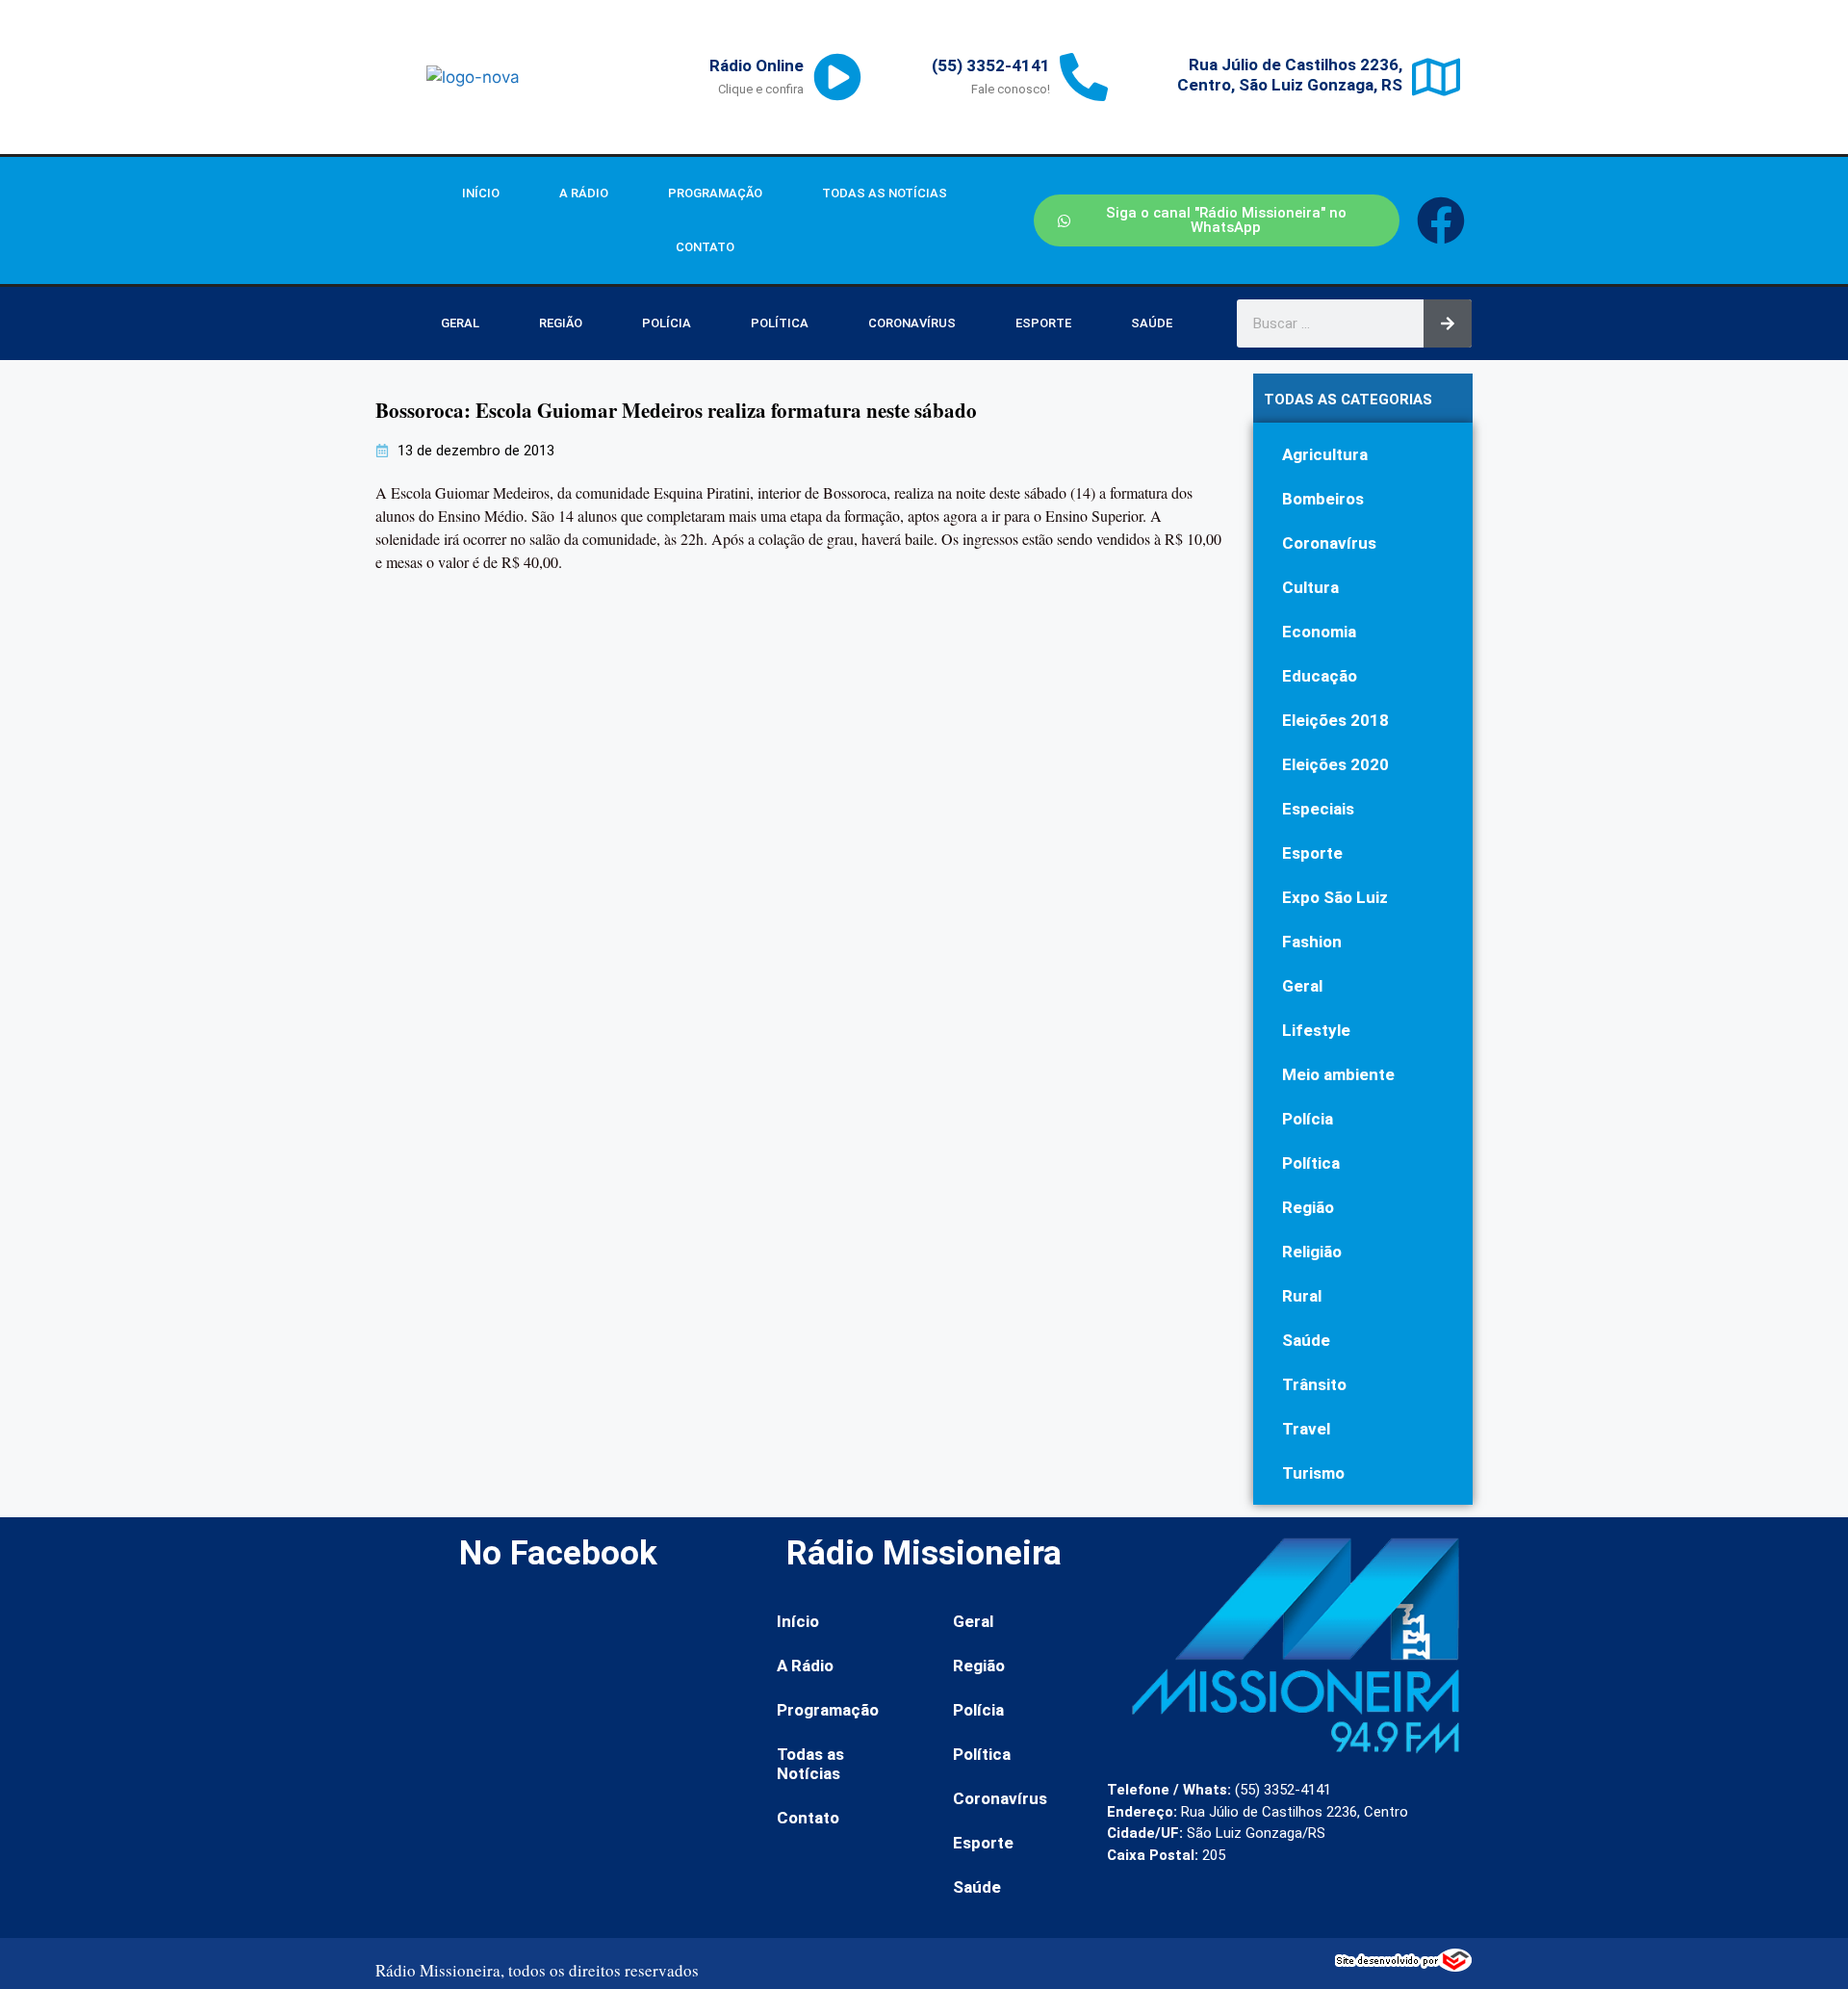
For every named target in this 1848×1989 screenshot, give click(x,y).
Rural (1302, 1296)
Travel (1306, 1429)
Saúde (1152, 323)
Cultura (1310, 587)
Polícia (667, 323)
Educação (1320, 676)
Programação (715, 193)
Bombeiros (1323, 499)
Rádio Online (757, 65)
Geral (460, 323)
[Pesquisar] (1448, 323)
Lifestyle (1316, 1030)
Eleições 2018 (1335, 720)
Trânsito (1314, 1384)
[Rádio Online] (837, 77)
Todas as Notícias (885, 193)
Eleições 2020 (1335, 764)
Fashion (1312, 942)
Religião (1312, 1252)
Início (481, 193)
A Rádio (584, 193)
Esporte (1043, 323)
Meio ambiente (1338, 1074)
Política (780, 323)
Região (561, 323)
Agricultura (1325, 454)
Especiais (1318, 809)
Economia (1319, 632)
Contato (705, 247)
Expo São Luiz (1335, 897)
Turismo (1313, 1473)
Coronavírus (912, 323)
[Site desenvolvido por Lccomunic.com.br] (1404, 1966)
